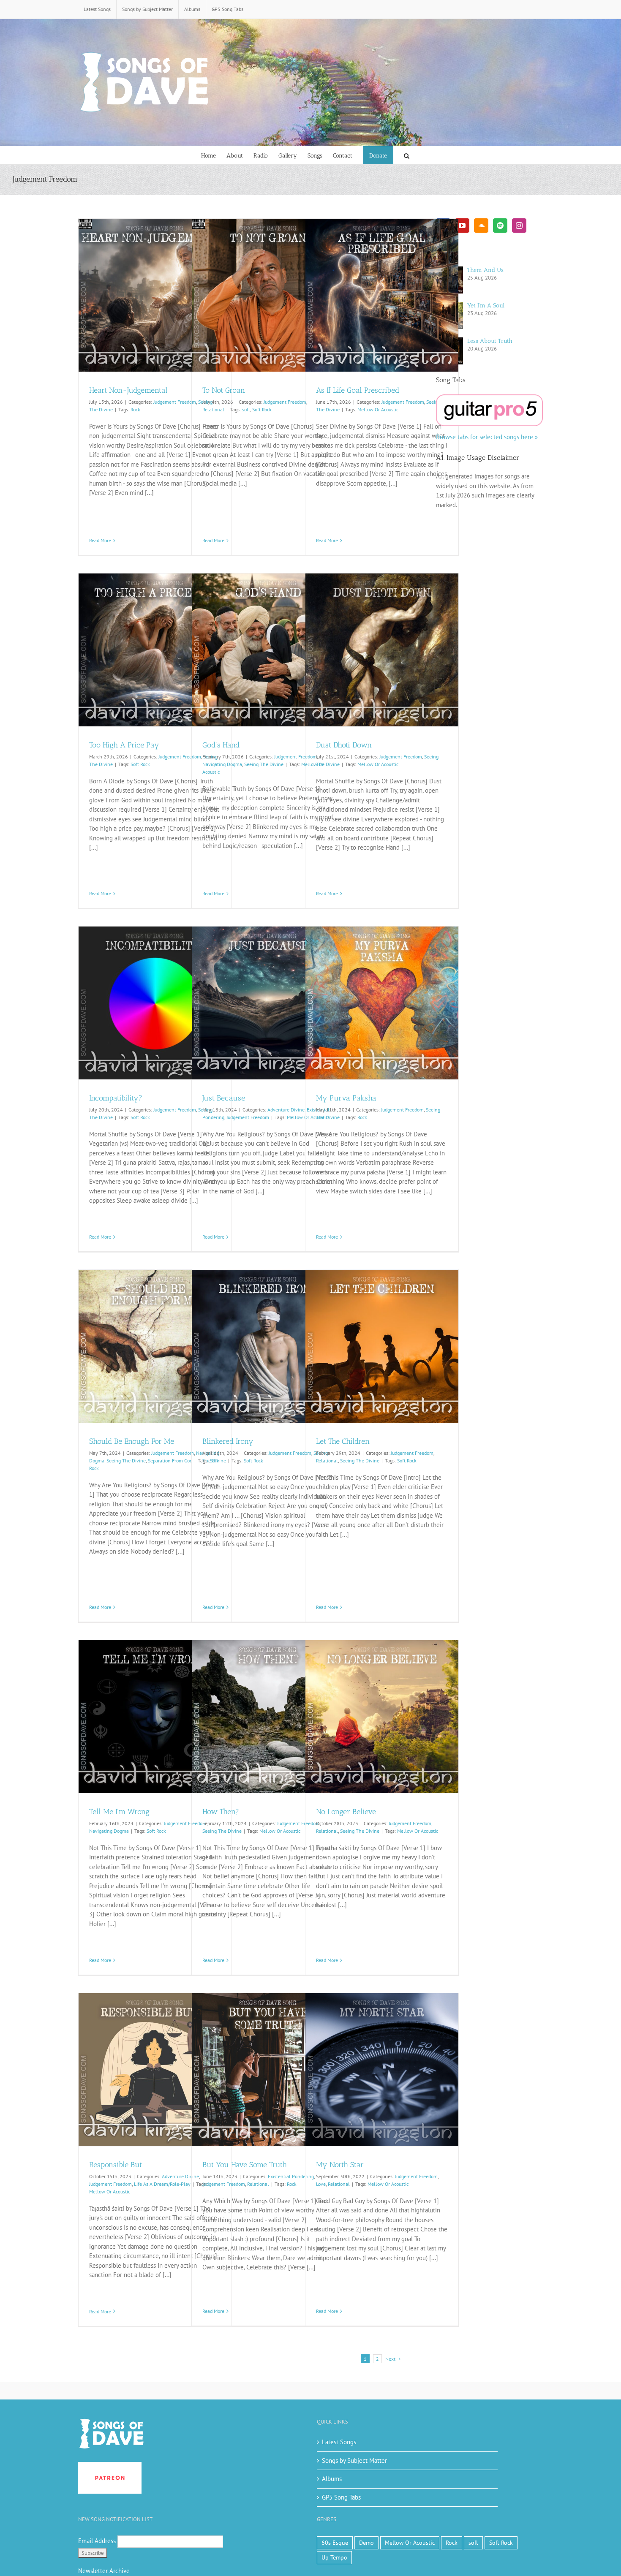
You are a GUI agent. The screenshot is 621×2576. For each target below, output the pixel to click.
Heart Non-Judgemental (128, 390)
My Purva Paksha (346, 1098)
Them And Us (485, 270)
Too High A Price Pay (124, 745)
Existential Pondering (291, 2176)
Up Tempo (334, 2557)
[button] (407, 155)
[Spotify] (500, 226)
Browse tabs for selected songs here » (487, 437)
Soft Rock (262, 409)
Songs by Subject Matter (354, 2461)
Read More (100, 540)
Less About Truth (490, 341)
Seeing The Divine (264, 764)
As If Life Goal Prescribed (358, 390)
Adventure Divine (286, 1110)
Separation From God (170, 1461)
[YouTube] (462, 226)
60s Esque (335, 2543)
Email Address (97, 2541)
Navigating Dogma (222, 764)
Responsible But (116, 2165)
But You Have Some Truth (245, 2165)
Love (321, 2184)
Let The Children (343, 1441)
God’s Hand (221, 745)
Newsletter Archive (104, 2571)
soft (246, 409)
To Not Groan (224, 390)
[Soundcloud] (481, 226)
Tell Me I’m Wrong (119, 1812)
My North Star (340, 2165)
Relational (213, 409)
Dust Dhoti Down (344, 745)
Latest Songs (339, 2442)
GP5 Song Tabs (341, 2497)
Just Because (224, 1098)
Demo (366, 2543)
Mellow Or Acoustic (378, 409)
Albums (332, 2479)
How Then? (221, 1812)
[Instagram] (519, 226)
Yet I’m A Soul (486, 306)
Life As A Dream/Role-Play (162, 2184)
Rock (135, 409)
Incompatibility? (116, 1098)
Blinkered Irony (228, 1441)
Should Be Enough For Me (132, 1441)
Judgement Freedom (175, 402)
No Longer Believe (346, 1812)
